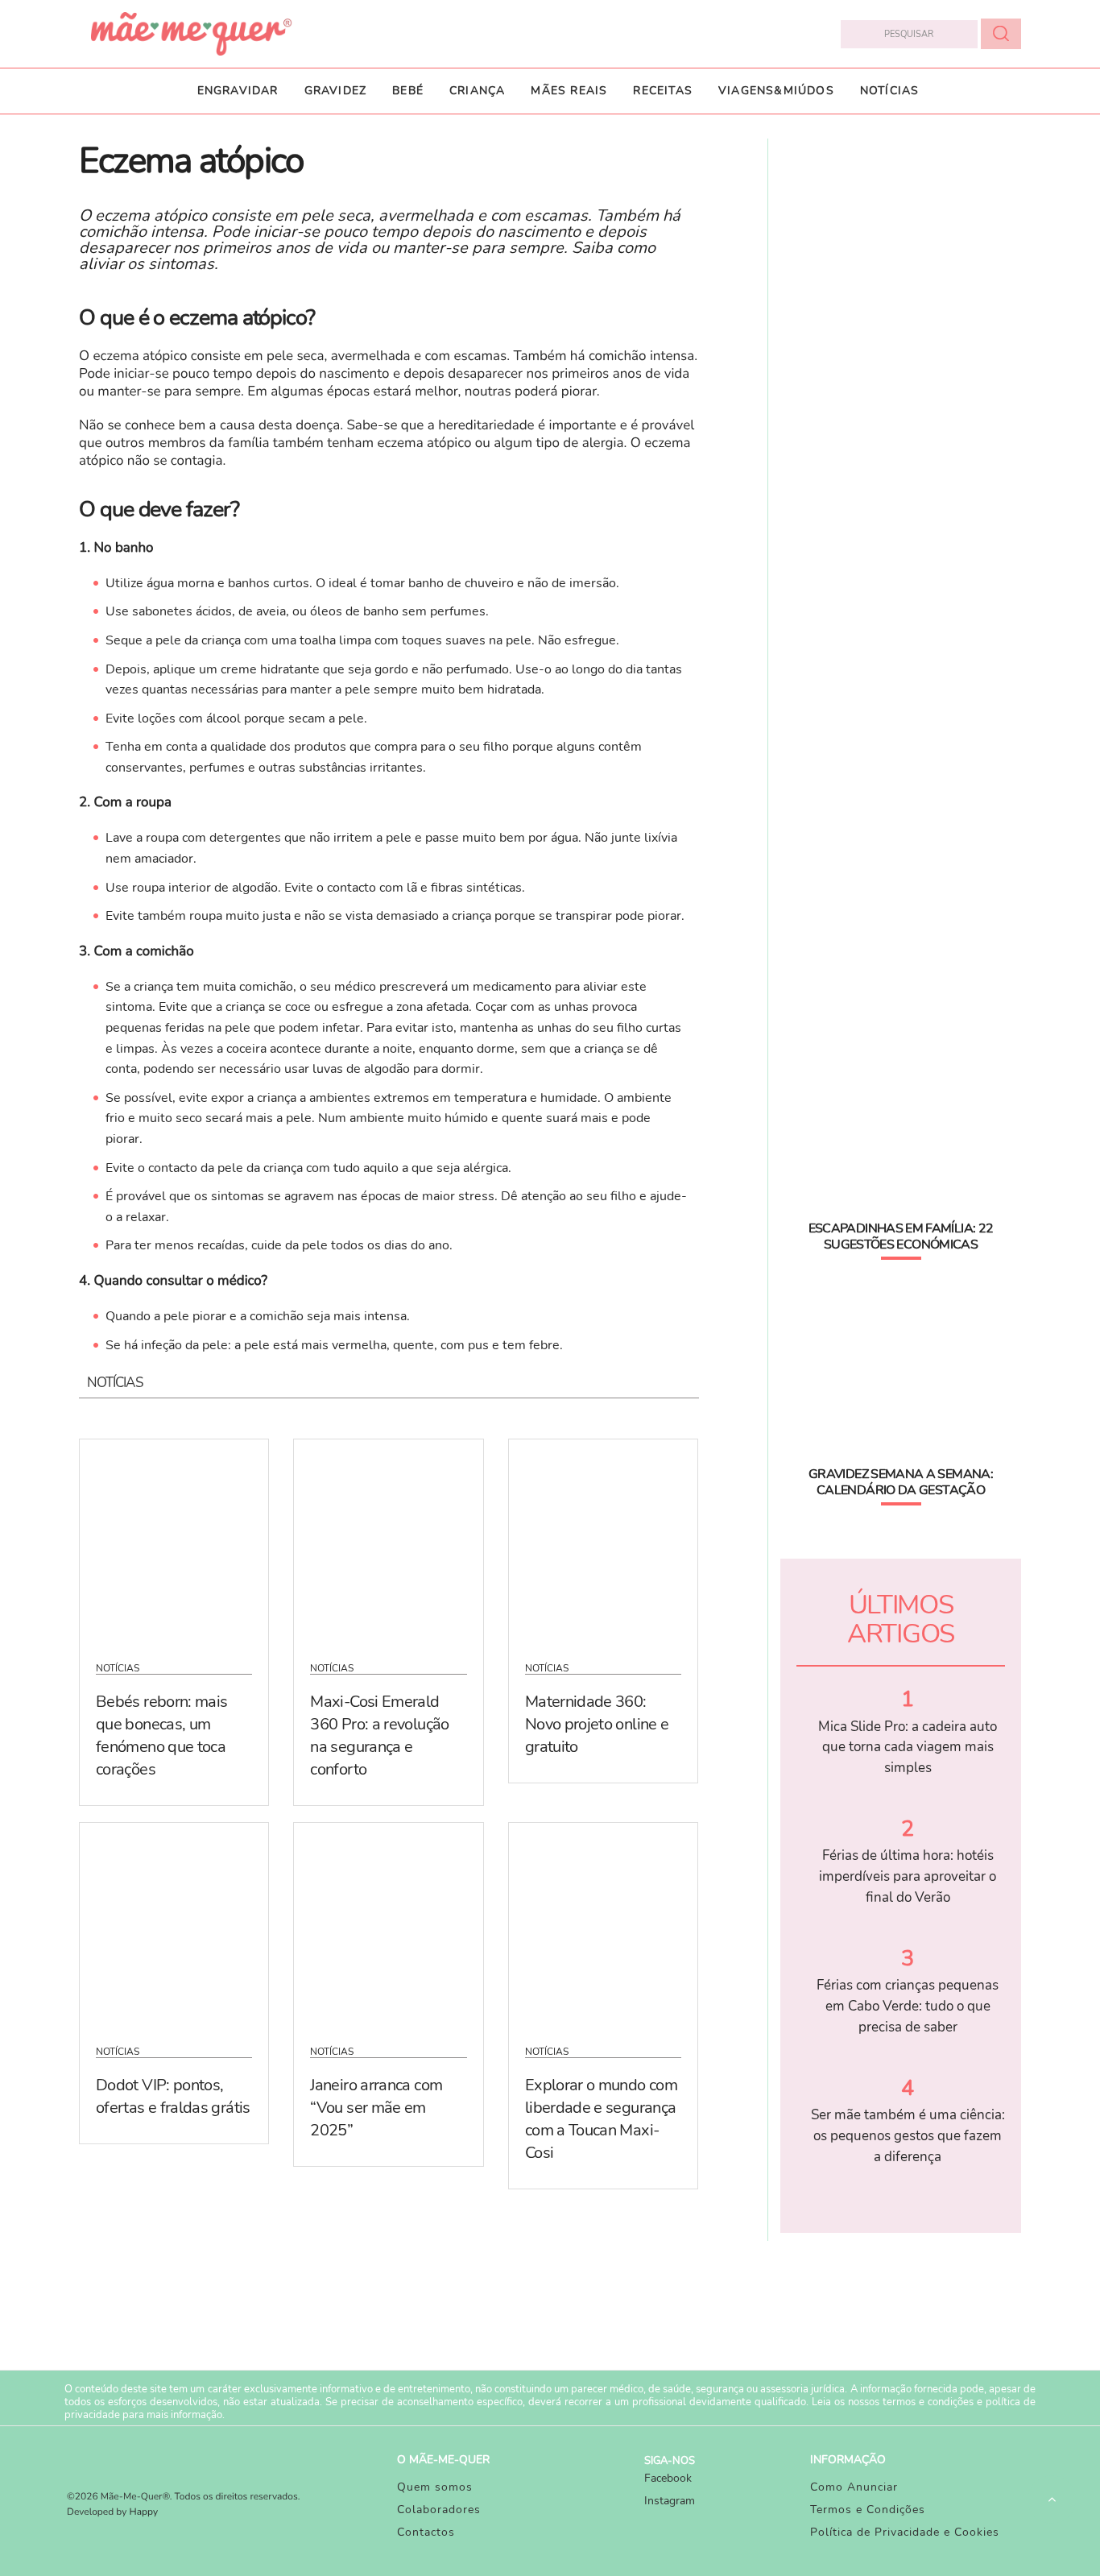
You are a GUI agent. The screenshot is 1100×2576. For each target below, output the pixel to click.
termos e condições (928, 2402)
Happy (144, 2512)
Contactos (426, 2532)
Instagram (670, 2501)
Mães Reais (569, 91)
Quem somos (435, 2487)
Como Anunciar (854, 2487)
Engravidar (238, 91)
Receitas (663, 91)
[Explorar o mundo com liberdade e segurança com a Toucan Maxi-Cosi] (603, 1924)
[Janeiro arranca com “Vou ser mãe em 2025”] (388, 1924)
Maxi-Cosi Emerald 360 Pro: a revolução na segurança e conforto (379, 1735)
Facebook (668, 2478)
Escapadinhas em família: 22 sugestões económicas (901, 1236)
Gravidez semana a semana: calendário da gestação (901, 1482)
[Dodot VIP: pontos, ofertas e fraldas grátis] (174, 1924)
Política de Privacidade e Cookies (905, 2532)
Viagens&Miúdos (776, 91)
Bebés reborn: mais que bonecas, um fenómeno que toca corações (161, 1735)
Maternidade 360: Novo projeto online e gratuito (597, 1724)
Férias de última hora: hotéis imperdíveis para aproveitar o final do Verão (908, 1876)
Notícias (890, 91)
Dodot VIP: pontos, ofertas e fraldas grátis (173, 2096)
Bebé (408, 91)
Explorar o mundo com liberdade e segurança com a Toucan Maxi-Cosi (601, 2119)
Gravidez (336, 91)
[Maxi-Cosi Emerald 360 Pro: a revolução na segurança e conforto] (388, 1540)
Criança (477, 91)
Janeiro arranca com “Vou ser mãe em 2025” (376, 2108)
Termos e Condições (868, 2510)
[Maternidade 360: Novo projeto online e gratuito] (603, 1540)
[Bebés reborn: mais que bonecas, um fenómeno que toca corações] (174, 1540)
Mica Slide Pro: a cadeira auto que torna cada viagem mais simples (908, 1747)
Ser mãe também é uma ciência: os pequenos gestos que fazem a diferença (908, 2135)
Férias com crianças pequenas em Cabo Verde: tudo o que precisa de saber (908, 2006)
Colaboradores (439, 2510)
